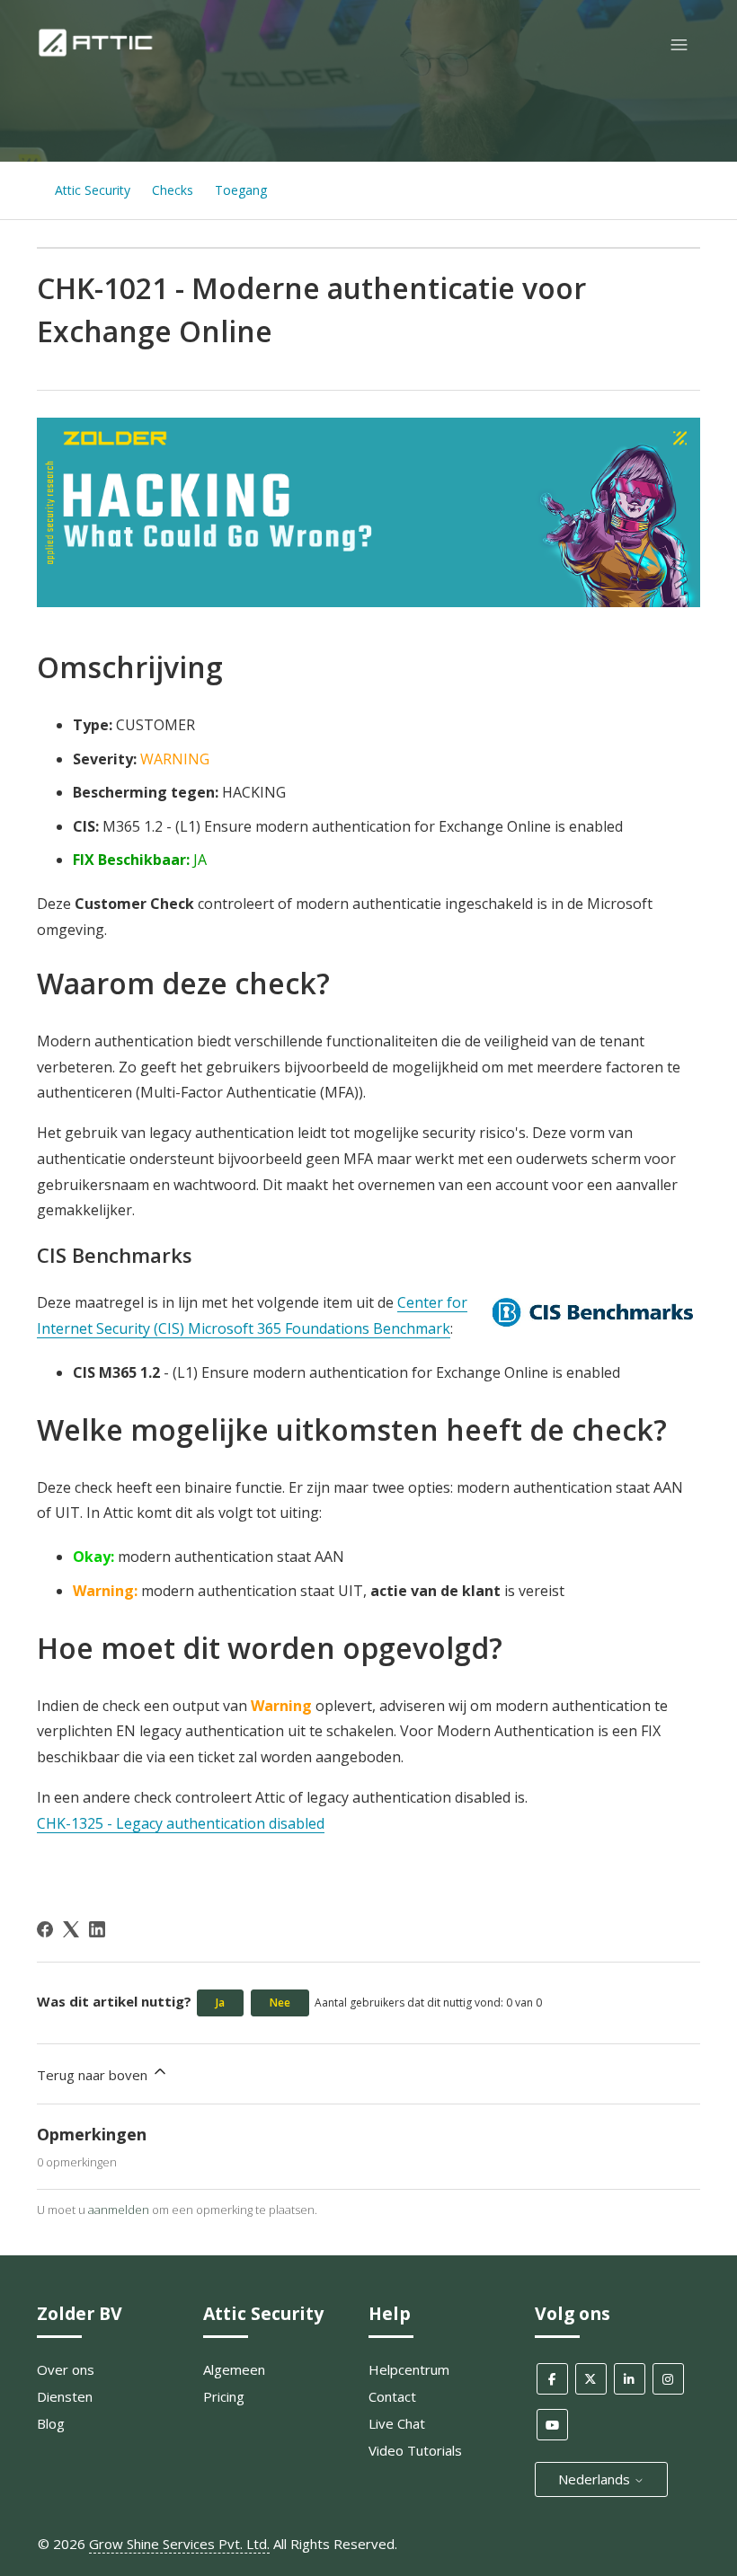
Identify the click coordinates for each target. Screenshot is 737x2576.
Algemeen (234, 2369)
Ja (220, 2003)
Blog (51, 2423)
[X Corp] (71, 1929)
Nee (280, 2003)
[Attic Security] (98, 53)
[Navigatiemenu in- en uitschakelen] (679, 45)
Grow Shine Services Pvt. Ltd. (179, 2544)
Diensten (65, 2396)
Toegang (241, 190)
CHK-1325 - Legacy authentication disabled (181, 1823)
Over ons (66, 2369)
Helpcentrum (409, 2369)
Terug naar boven (94, 2075)
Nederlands (596, 2479)
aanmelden (119, 2210)
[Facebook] (45, 1929)
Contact (392, 2396)
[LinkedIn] (97, 1929)
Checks (173, 190)
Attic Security (93, 190)
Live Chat (397, 2423)
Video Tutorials (415, 2450)
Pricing (224, 2396)
